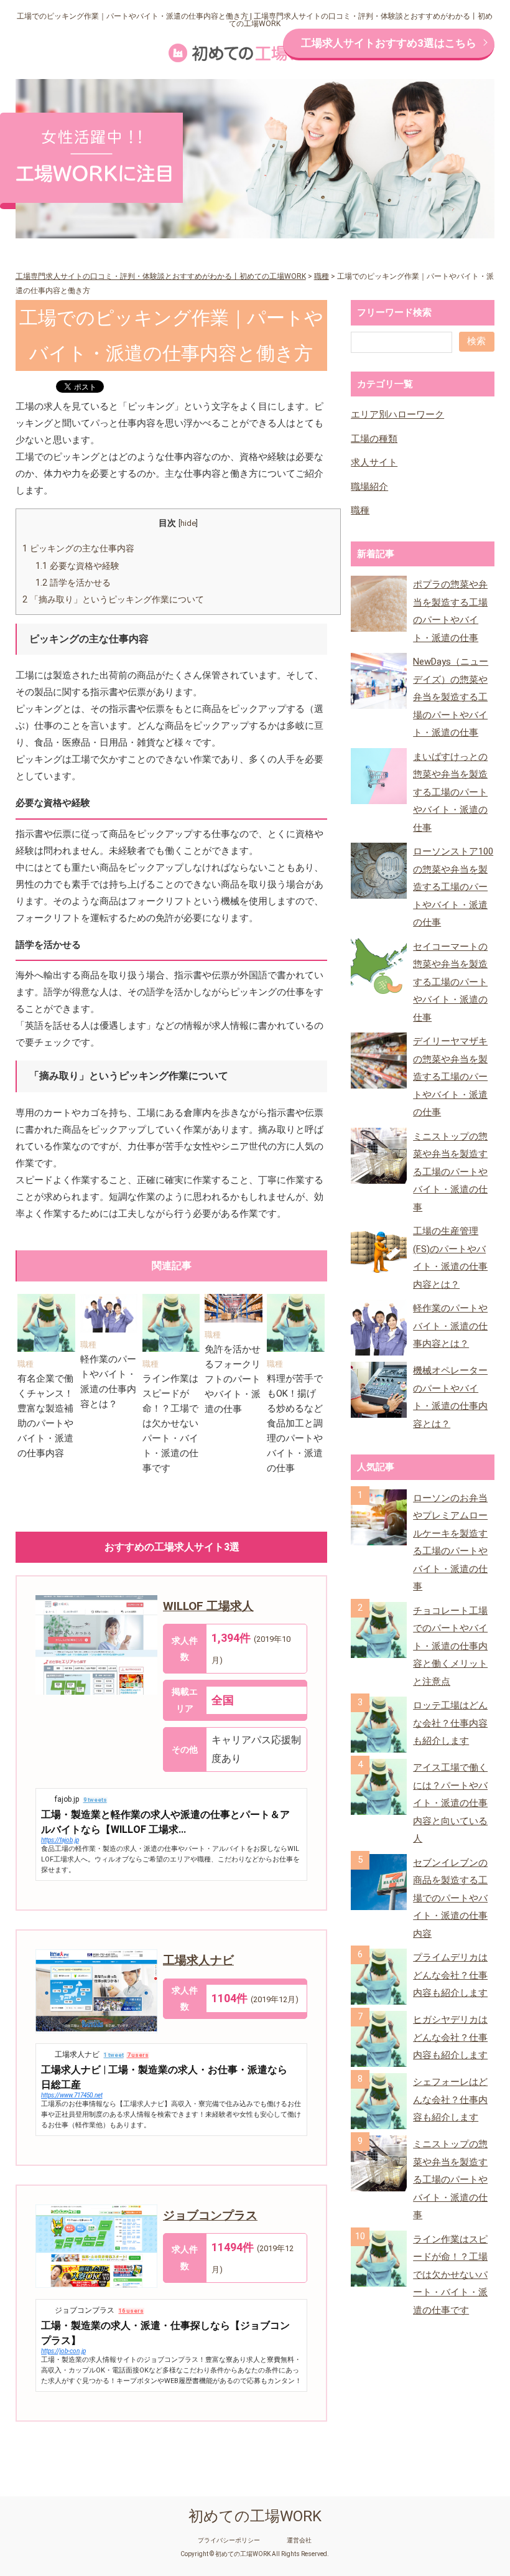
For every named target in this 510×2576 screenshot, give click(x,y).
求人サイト (374, 462)
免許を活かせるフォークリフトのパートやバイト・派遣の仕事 (233, 1379)
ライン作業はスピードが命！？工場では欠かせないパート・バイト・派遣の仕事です (170, 1423)
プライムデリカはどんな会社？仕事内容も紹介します (450, 1975)
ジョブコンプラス (210, 2215)
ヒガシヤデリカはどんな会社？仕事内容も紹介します (450, 2037)
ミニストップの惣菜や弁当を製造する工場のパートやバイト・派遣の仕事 (450, 1172)
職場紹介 (369, 487)
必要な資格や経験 (77, 566)
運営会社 (299, 2541)
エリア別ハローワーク (397, 415)
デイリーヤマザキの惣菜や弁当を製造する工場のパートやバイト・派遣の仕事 (450, 1077)
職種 (25, 1364)
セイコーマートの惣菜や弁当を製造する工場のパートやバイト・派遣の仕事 (450, 982)
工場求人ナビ (198, 1960)
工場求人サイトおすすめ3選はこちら (389, 43)
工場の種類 (374, 439)
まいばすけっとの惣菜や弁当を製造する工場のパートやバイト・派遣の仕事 (450, 792)
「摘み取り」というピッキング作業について (113, 599)
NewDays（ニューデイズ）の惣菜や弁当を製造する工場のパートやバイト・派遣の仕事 (451, 697)
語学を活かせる (73, 583)
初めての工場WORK (255, 2516)
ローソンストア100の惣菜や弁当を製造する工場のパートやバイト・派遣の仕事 (453, 887)
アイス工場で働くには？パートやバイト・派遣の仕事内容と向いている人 (450, 1803)
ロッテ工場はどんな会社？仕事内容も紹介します (450, 1723)
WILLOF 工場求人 (208, 1606)
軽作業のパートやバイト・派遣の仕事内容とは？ (450, 1326)
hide (188, 523)
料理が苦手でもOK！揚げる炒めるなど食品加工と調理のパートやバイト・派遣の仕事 (295, 1423)
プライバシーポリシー (229, 2541)
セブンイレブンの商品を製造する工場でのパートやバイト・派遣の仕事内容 (450, 1898)
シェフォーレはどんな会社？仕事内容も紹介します (450, 2100)
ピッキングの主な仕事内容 (78, 548)
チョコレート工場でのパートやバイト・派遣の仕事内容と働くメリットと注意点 (450, 1646)
